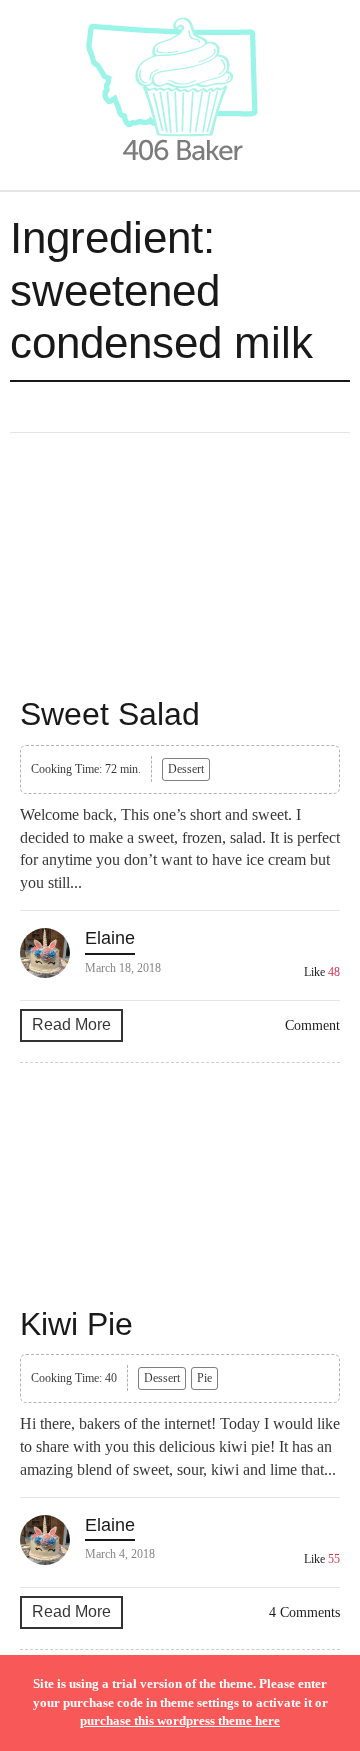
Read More (71, 1024)
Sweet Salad (110, 714)
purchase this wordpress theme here (180, 1720)
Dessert (186, 769)
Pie (204, 1378)
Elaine (110, 938)
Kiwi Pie (76, 1324)
